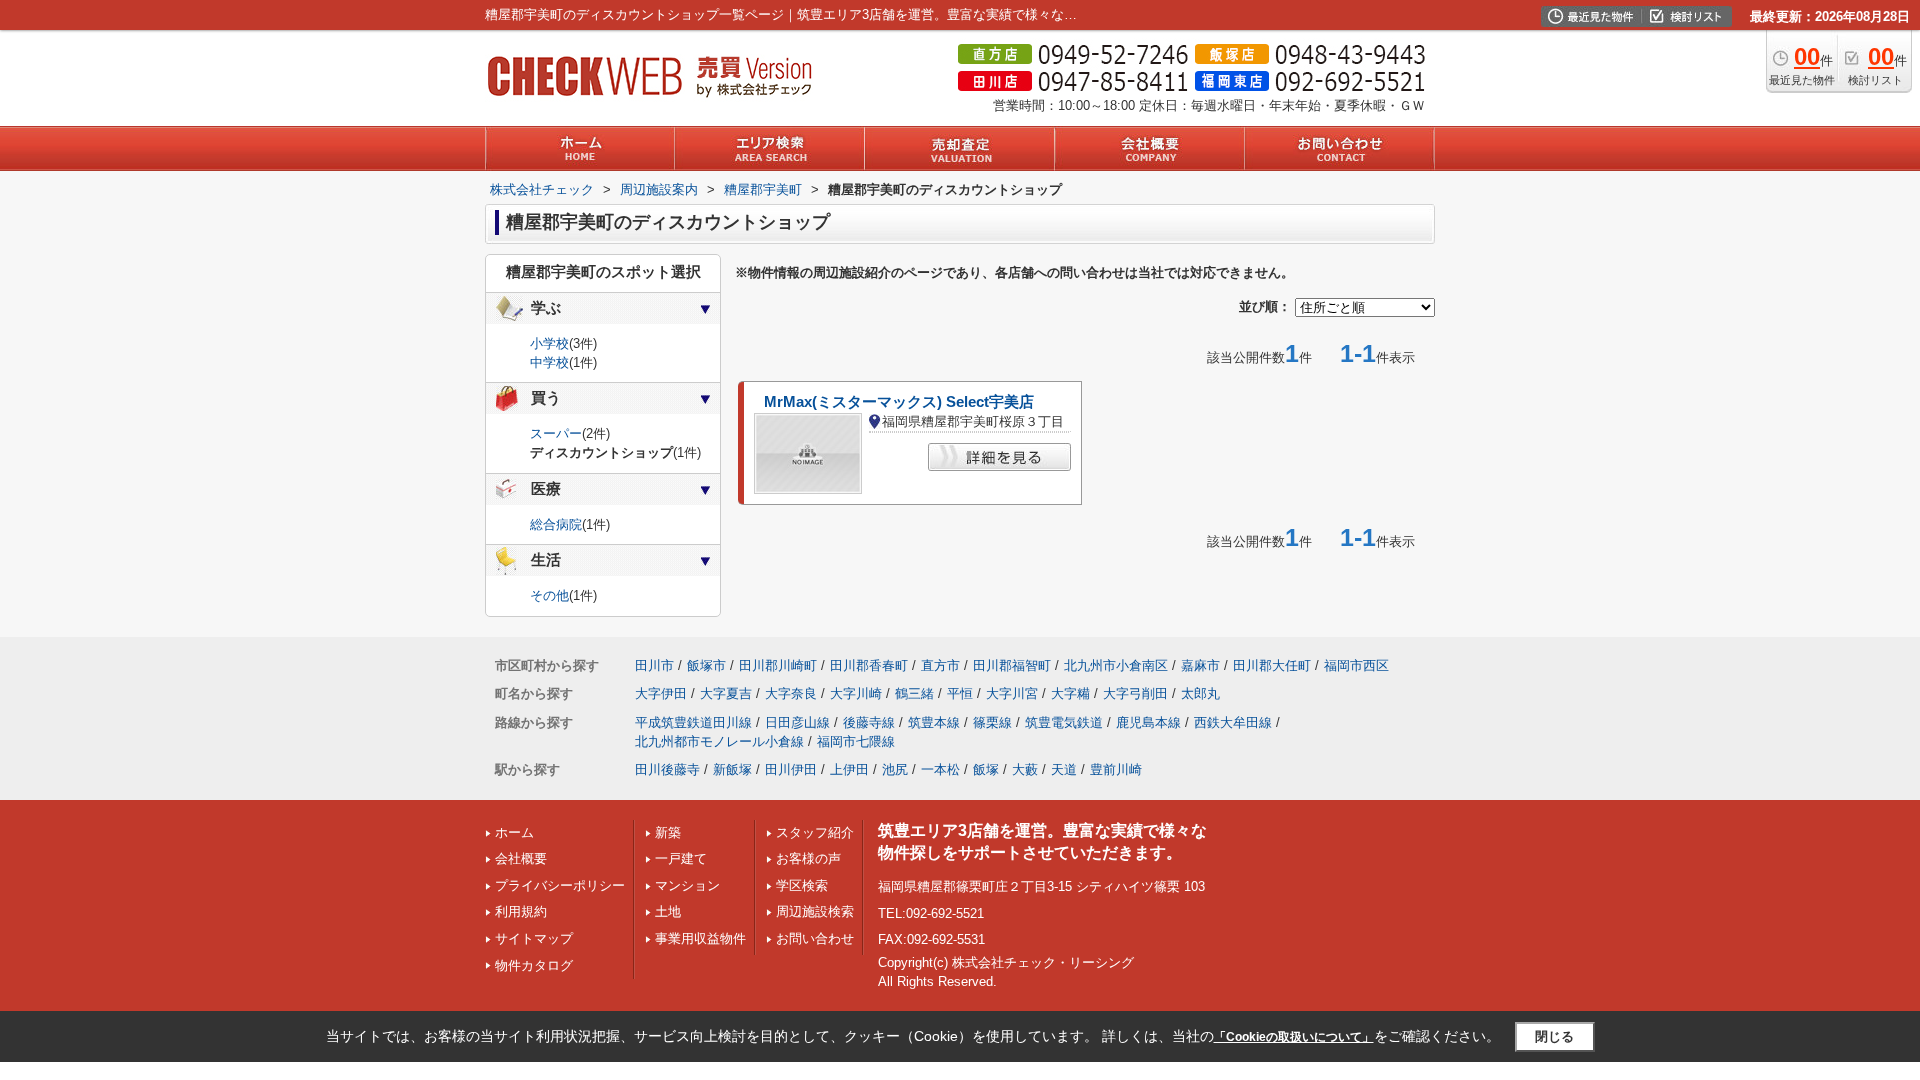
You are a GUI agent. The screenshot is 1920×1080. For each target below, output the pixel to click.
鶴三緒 (914, 693)
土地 (668, 911)
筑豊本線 (934, 722)
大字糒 (1070, 693)
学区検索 (802, 885)
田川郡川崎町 (778, 665)
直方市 (940, 665)
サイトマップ (534, 938)
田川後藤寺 (667, 769)
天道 (1064, 769)
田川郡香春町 (869, 665)
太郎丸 (1200, 693)
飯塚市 (706, 665)
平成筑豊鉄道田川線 (693, 722)
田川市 (654, 665)
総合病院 (556, 524)
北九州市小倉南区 (1116, 665)
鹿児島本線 (1148, 722)
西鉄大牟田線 (1233, 722)
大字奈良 (791, 693)
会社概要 (521, 858)
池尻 (895, 769)
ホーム (514, 832)
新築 (668, 832)
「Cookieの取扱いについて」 (1294, 1037)
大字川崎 (856, 693)
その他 (549, 595)
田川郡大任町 (1272, 665)
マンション (687, 885)
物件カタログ (534, 965)
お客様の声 (808, 858)
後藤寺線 (869, 722)
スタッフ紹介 (815, 832)
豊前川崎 (1116, 769)
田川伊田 (791, 769)
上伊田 (849, 769)
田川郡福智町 (1012, 665)
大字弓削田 (1135, 693)
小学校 (549, 343)
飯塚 (986, 769)
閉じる (1554, 1036)
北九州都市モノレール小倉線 (719, 741)
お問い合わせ (815, 938)
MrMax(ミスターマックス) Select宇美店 (899, 402)
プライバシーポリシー (560, 885)
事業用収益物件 (700, 938)
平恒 (960, 693)
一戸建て (681, 858)
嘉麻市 (1200, 665)
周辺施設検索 (815, 911)
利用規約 (521, 911)
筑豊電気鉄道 (1064, 722)
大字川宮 (1012, 693)
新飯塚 (732, 769)
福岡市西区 (1356, 665)
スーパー (556, 433)
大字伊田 (661, 693)
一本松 (940, 769)
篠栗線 (992, 722)
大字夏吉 (726, 693)
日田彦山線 (797, 722)
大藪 (1025, 769)
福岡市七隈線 (856, 741)
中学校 (549, 362)
